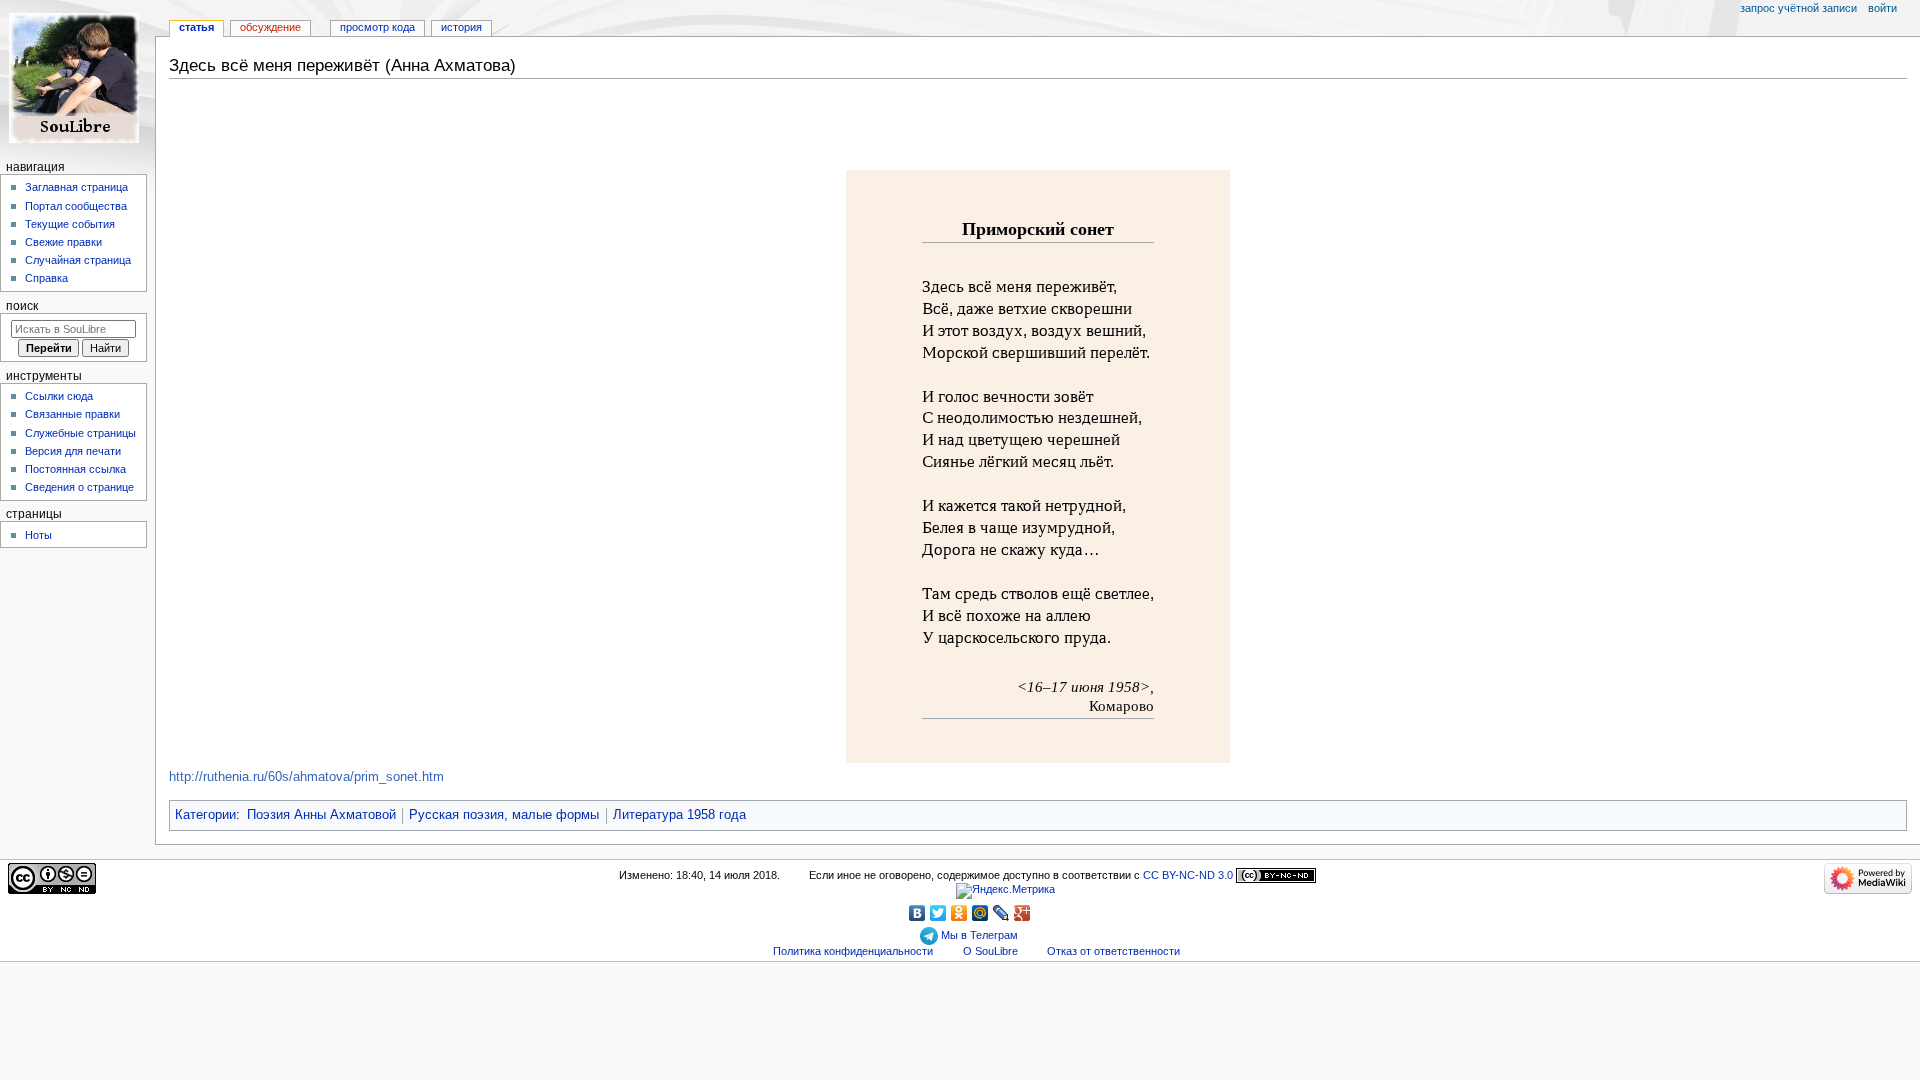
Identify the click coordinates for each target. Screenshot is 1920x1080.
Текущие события (70, 224)
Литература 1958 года (679, 815)
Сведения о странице (79, 487)
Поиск (22, 306)
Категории (205, 815)
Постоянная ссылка (75, 469)
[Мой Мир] (980, 913)
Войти (1882, 8)
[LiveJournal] (1001, 913)
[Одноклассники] (959, 913)
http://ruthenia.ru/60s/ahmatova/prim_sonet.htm (306, 777)
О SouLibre (990, 951)
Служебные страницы (80, 433)
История (461, 27)
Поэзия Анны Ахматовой (321, 815)
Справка (46, 278)
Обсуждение (270, 27)
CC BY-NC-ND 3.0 (1188, 875)
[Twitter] (938, 913)
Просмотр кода (377, 27)
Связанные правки (72, 414)
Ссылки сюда (59, 396)
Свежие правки (63, 242)
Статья (196, 27)
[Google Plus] (1022, 913)
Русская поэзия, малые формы (504, 815)
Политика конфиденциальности (853, 951)
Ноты (38, 535)
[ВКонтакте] (917, 913)
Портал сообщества (76, 206)
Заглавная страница (76, 187)
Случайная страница (78, 260)
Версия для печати (73, 451)
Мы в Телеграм (978, 935)
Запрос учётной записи (1798, 8)
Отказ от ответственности (1113, 951)
